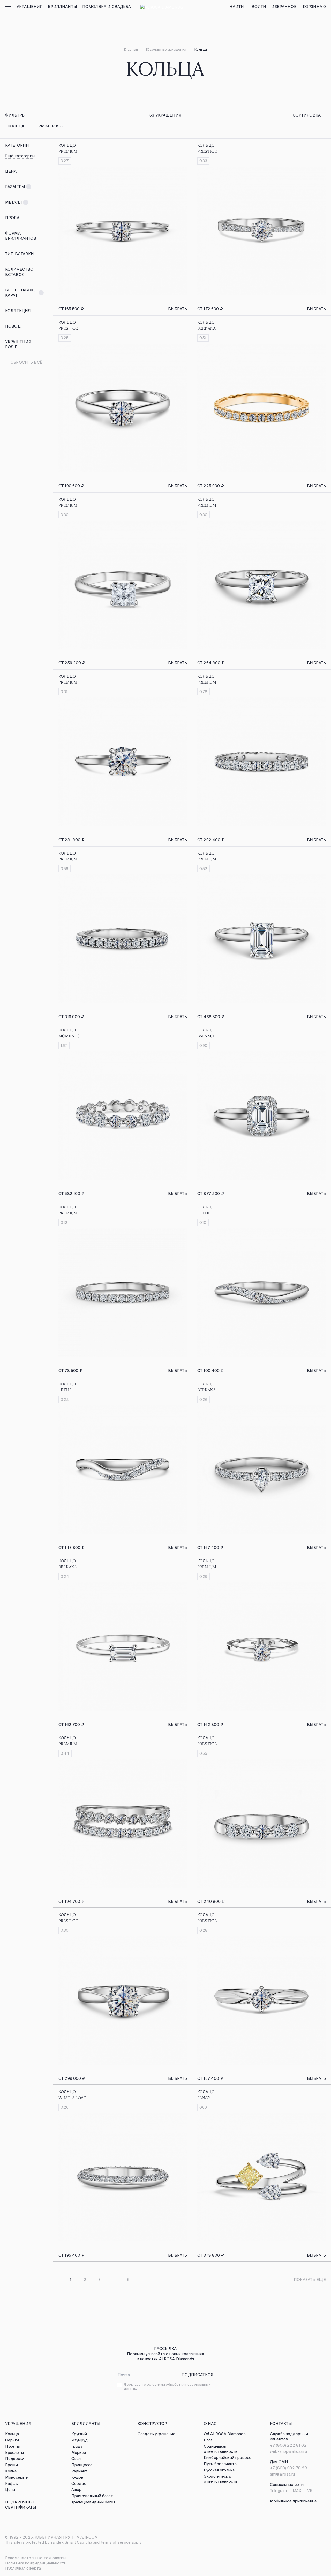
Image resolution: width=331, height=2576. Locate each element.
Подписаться (197, 2375)
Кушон (77, 2477)
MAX (297, 2491)
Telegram (278, 2491)
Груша (77, 2446)
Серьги (12, 2440)
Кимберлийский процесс (227, 2458)
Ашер (77, 2490)
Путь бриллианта (220, 2464)
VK (310, 2491)
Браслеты (14, 2452)
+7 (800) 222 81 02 (288, 2445)
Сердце (79, 2483)
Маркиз (79, 2452)
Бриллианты (62, 7)
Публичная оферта (23, 2568)
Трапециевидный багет (93, 2502)
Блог (208, 2440)
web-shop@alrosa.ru (288, 2451)
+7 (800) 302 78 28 (289, 2468)
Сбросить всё (27, 362)
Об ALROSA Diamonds (225, 2434)
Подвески (15, 2459)
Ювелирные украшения (166, 49)
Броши (12, 2465)
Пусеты (12, 2446)
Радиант (79, 2471)
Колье (11, 2471)
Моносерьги (17, 2477)
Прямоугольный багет (92, 2496)
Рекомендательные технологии (35, 2558)
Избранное (284, 7)
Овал (76, 2459)
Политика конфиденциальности (36, 2563)
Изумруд (80, 2440)
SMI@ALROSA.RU (282, 2474)
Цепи (10, 2490)
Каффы (12, 2483)
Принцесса (82, 2465)
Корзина (314, 7)
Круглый (79, 2434)
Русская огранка (219, 2470)
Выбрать (178, 309)
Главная (131, 49)
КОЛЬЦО (67, 145)
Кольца (12, 2434)
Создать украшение (157, 2434)
